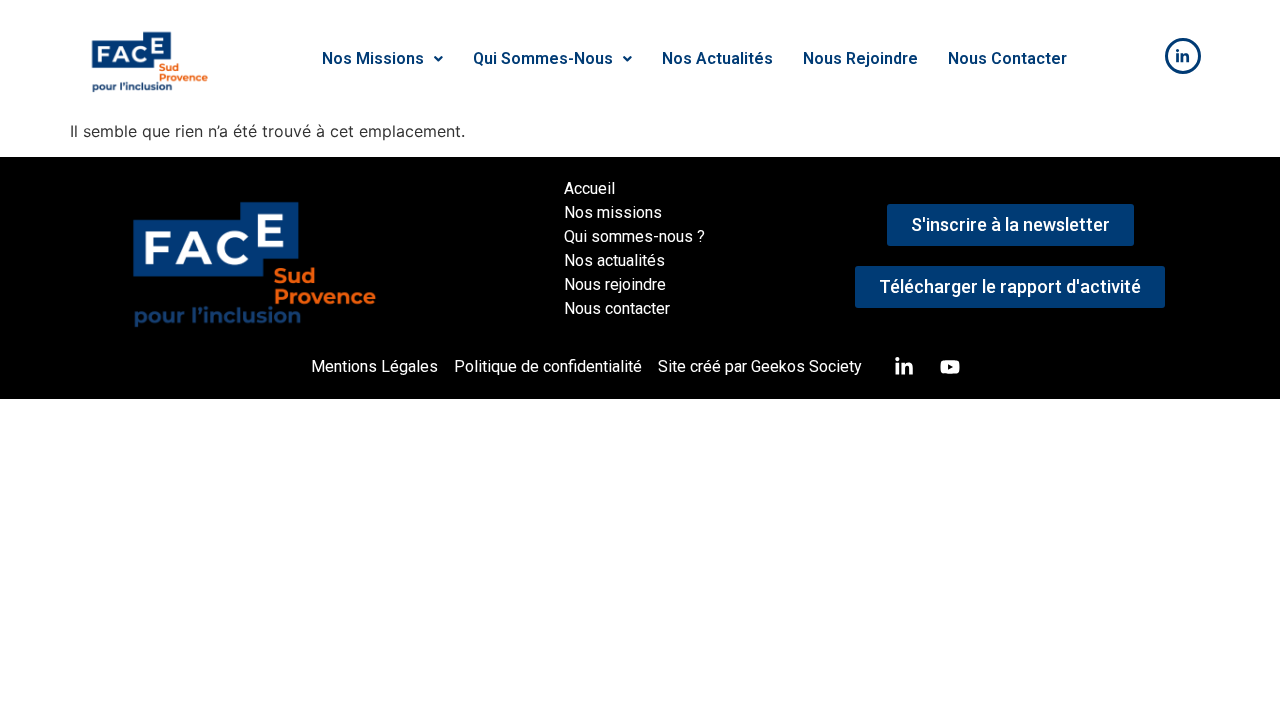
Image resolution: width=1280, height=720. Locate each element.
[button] (382, 59)
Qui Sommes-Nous (543, 58)
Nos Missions (373, 58)
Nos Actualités (717, 58)
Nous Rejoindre (860, 58)
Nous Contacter (1007, 58)
